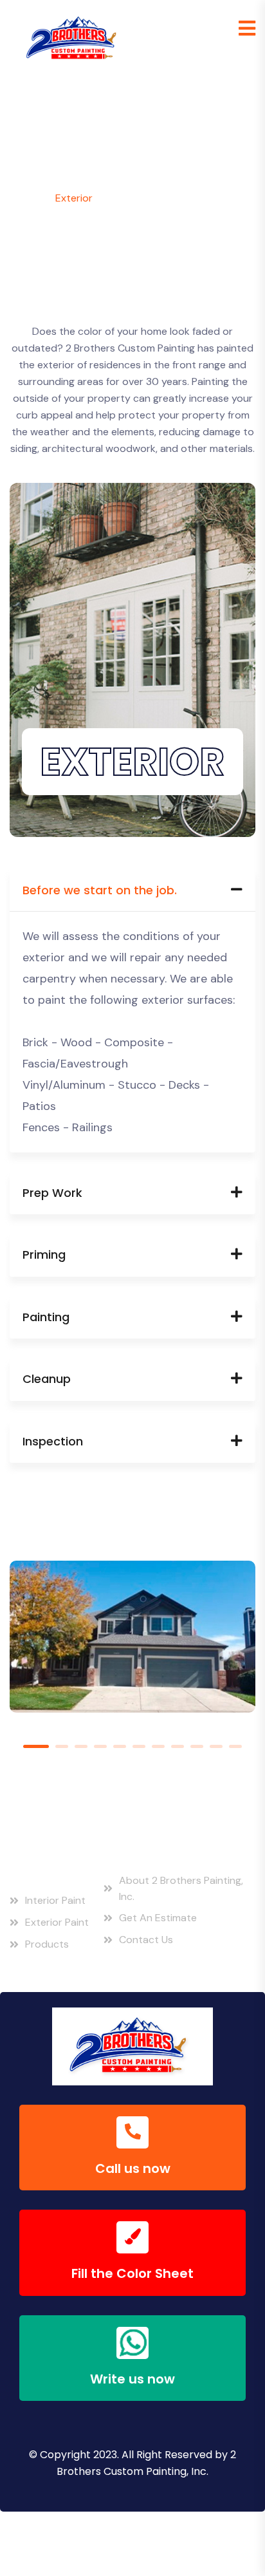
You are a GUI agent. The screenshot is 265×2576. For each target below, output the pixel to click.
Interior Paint (55, 1900)
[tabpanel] (132, 1653)
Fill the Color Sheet (132, 2273)
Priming (44, 1255)
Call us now (133, 2168)
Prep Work (52, 1193)
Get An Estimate (158, 1918)
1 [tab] (36, 1746)
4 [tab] (100, 1746)
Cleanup (47, 1379)
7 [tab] (158, 1746)
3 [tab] (81, 1746)
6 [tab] (139, 1746)
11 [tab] (235, 1746)
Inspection (53, 1441)
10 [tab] (216, 1746)
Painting (46, 1317)
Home (23, 198)
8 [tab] (178, 1746)
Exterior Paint (57, 1922)
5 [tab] (120, 1746)
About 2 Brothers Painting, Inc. (181, 1889)
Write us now (132, 2379)
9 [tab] (197, 1746)
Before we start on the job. (100, 890)
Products (47, 1944)
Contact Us (146, 1940)
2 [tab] (62, 1746)
